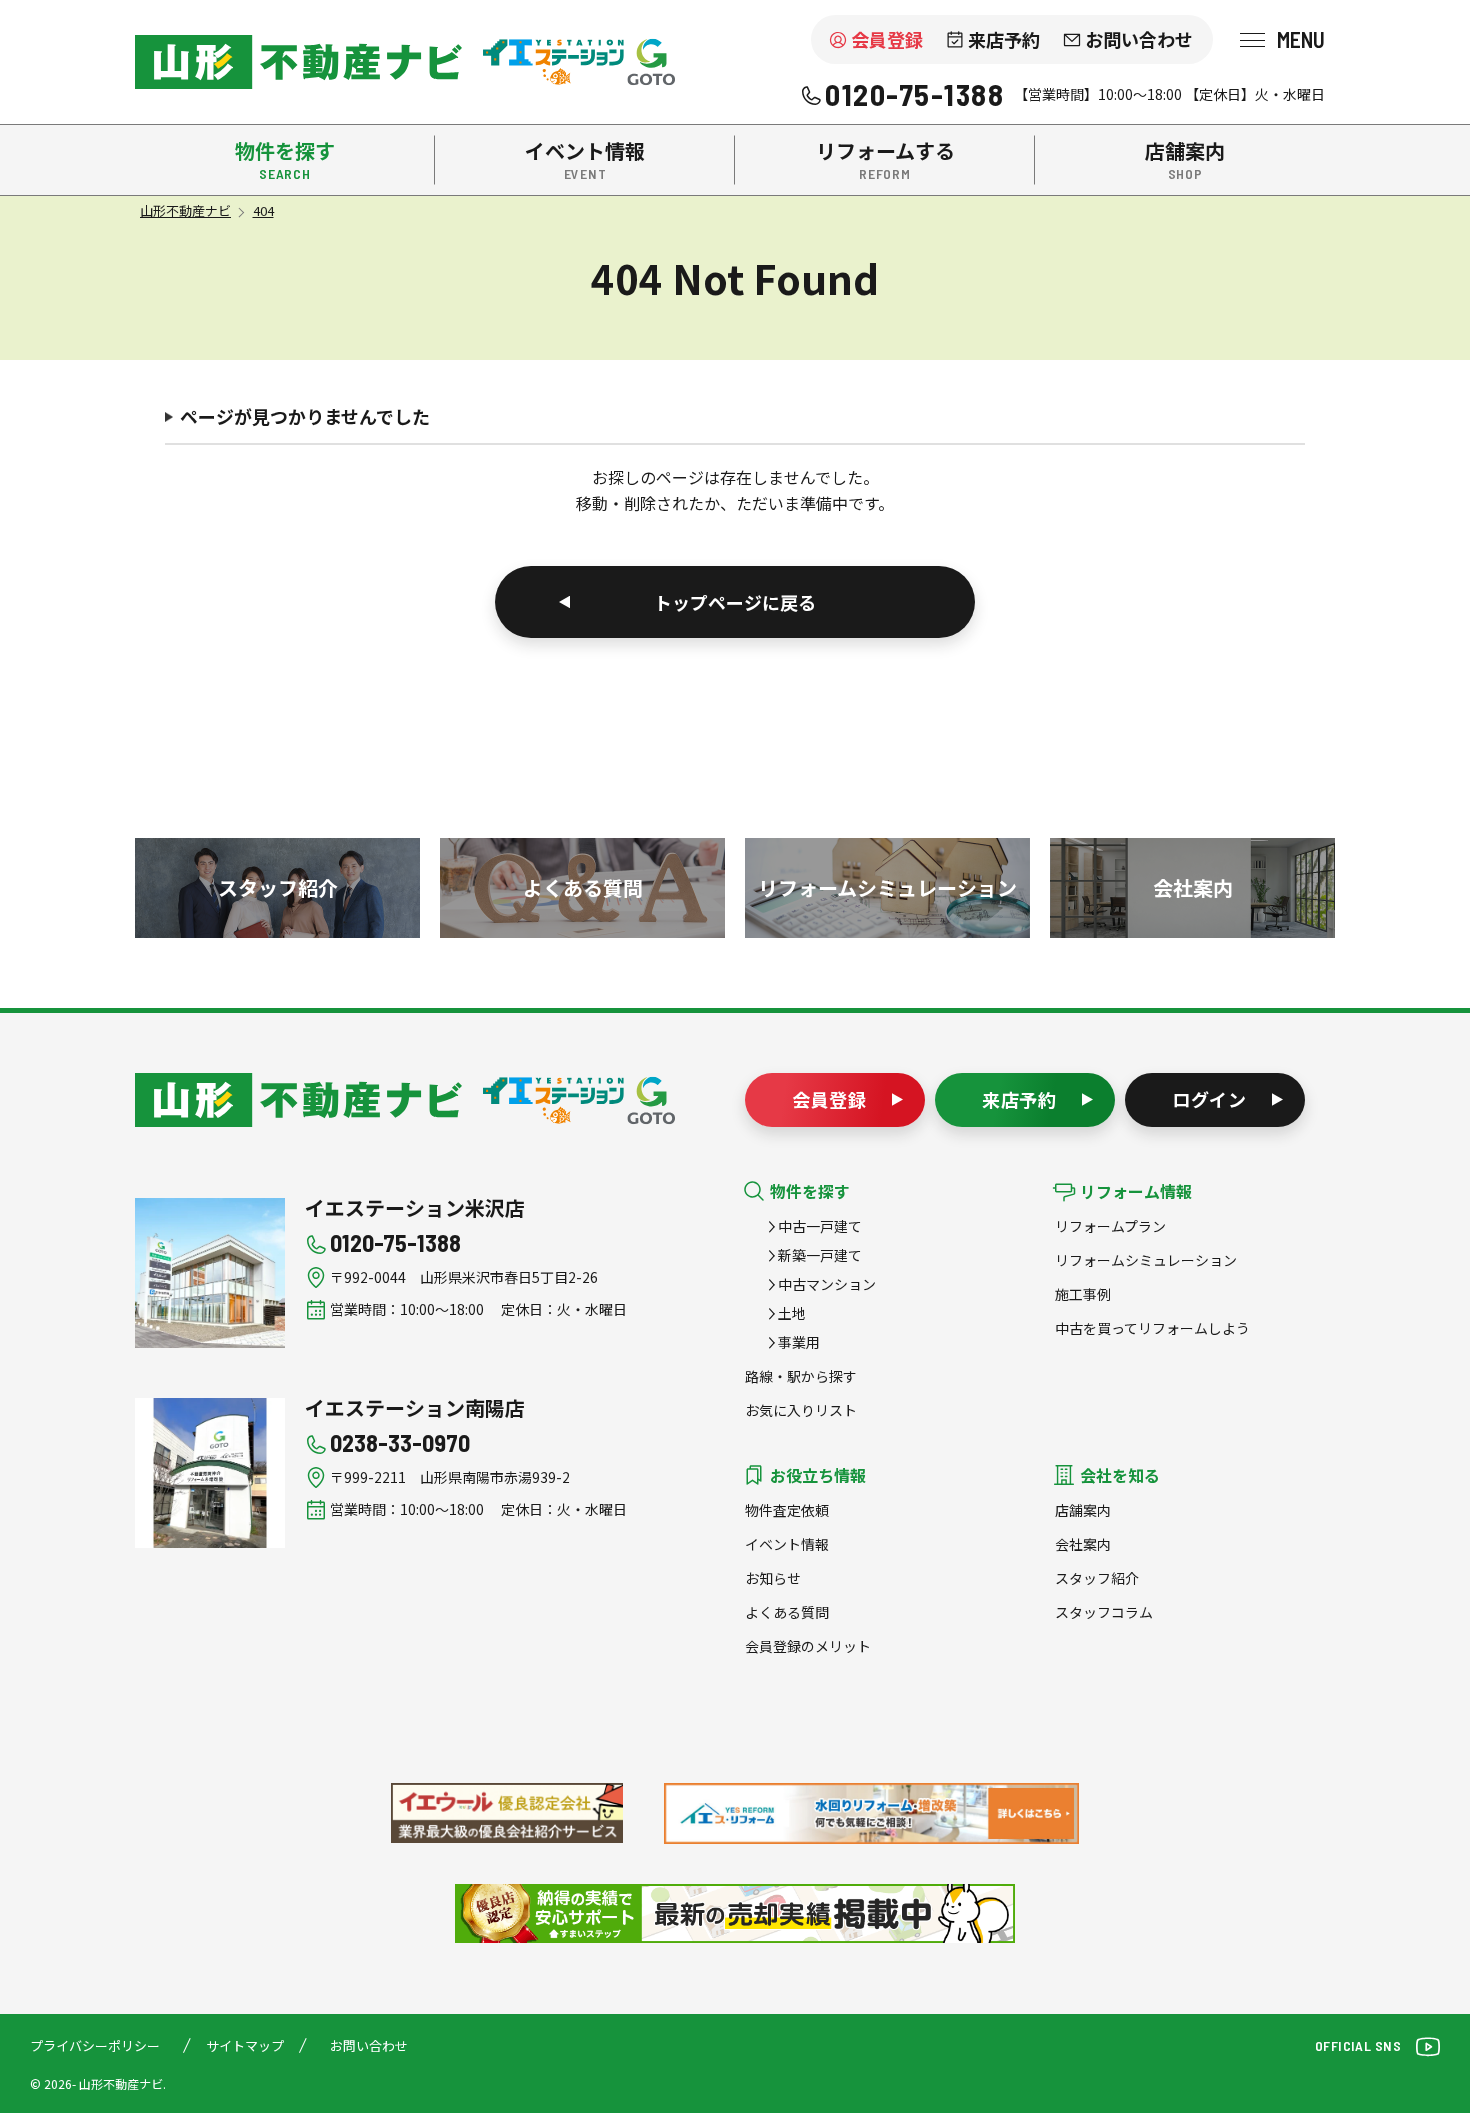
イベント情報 (787, 1544)
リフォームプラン (1110, 1226)
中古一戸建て (820, 1226)
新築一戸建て (820, 1255)
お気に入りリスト (801, 1410)
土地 (792, 1313)
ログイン (1210, 1099)
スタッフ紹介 (1097, 1578)
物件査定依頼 (787, 1510)
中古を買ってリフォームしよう (1152, 1328)
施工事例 (1083, 1294)
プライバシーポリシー (95, 2045)
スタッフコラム (1104, 1612)
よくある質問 (787, 1612)
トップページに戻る (735, 602)
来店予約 (1004, 39)
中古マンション (827, 1284)
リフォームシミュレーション (1146, 1260)
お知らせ (773, 1578)
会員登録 (887, 39)
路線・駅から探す (801, 1376)
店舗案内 (1083, 1510)
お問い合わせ (1139, 39)
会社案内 (1083, 1544)
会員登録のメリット (808, 1646)
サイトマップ (245, 2045)
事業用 (799, 1342)
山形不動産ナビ (298, 1100)
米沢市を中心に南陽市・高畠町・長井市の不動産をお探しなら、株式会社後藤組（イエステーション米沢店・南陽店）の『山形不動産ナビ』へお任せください (298, 62)
